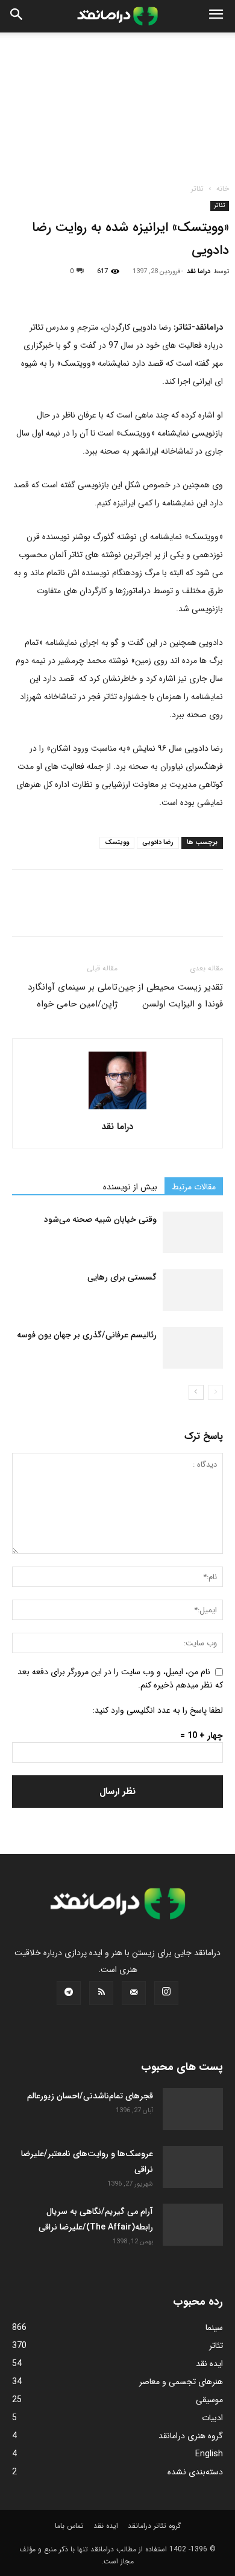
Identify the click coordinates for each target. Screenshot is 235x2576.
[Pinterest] (80, 290)
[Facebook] (24, 290)
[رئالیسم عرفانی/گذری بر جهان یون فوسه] (193, 1348)
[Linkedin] (135, 290)
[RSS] (101, 1993)
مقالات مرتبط (194, 1187)
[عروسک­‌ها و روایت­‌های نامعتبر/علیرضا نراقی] (193, 2167)
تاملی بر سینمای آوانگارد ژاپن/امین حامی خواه (73, 996)
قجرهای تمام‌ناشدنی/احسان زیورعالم (90, 2096)
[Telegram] (163, 290)
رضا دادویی (158, 843)
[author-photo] (117, 1110)
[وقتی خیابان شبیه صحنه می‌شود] (193, 1232)
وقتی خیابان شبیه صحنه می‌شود (100, 1219)
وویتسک (117, 843)
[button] (216, 16)
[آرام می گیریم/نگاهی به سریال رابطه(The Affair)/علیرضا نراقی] (193, 2225)
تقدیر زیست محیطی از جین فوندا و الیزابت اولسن (171, 996)
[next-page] (196, 1392)
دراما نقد (199, 272)
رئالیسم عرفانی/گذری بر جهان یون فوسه (87, 1335)
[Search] (17, 16)
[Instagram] (166, 1993)
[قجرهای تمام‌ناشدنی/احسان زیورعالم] (193, 2109)
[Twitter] (52, 290)
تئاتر (197, 189)
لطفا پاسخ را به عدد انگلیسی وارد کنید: (158, 1710)
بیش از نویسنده (130, 1187)
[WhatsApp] (107, 290)
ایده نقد (106, 2526)
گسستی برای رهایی (122, 1277)
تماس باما (69, 2526)
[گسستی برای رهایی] (193, 1290)
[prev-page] (215, 1392)
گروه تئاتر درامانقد (154, 2526)
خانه (223, 189)
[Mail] (134, 1993)
